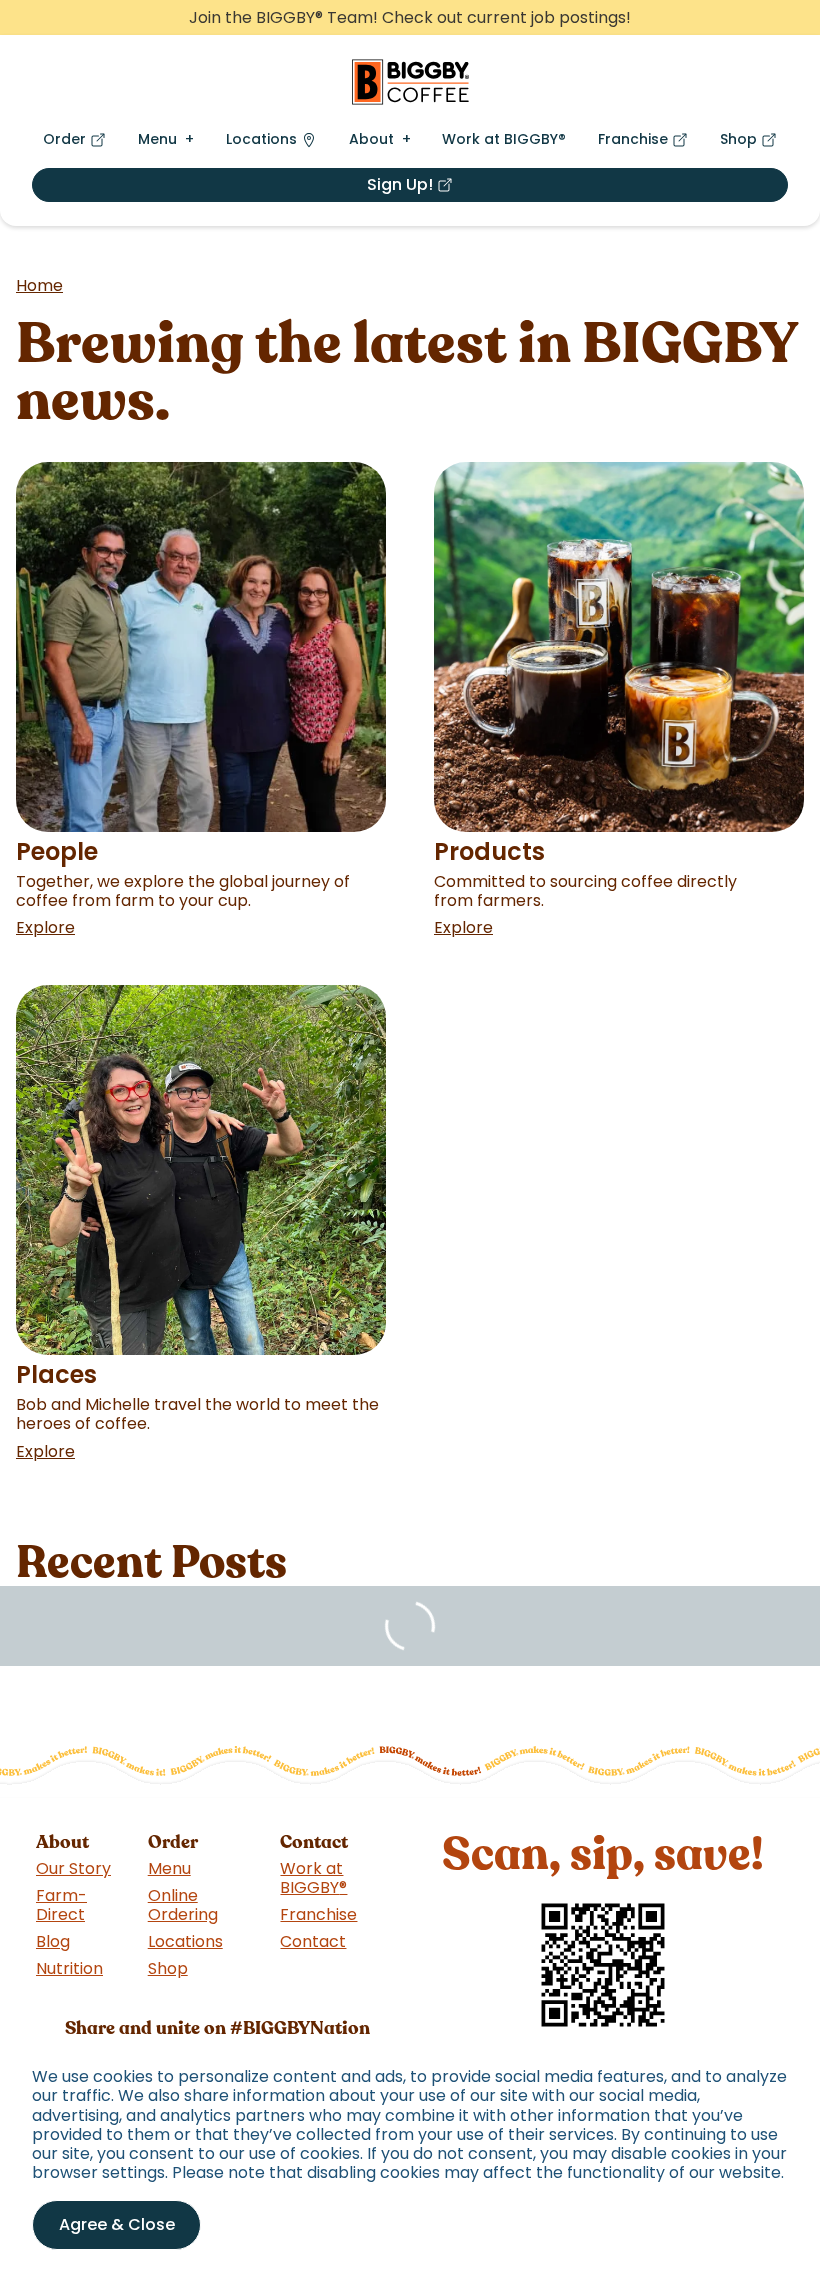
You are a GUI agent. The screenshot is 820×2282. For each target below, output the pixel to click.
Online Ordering (183, 1905)
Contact (313, 1941)
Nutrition (69, 1968)
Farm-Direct (61, 1905)
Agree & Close (117, 2224)
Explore (45, 927)
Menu (157, 139)
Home (39, 285)
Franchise (647, 143)
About (371, 139)
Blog (53, 1941)
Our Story (73, 1868)
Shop (752, 143)
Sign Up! (473, 187)
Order (78, 143)
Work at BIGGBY (504, 139)
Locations (261, 139)
